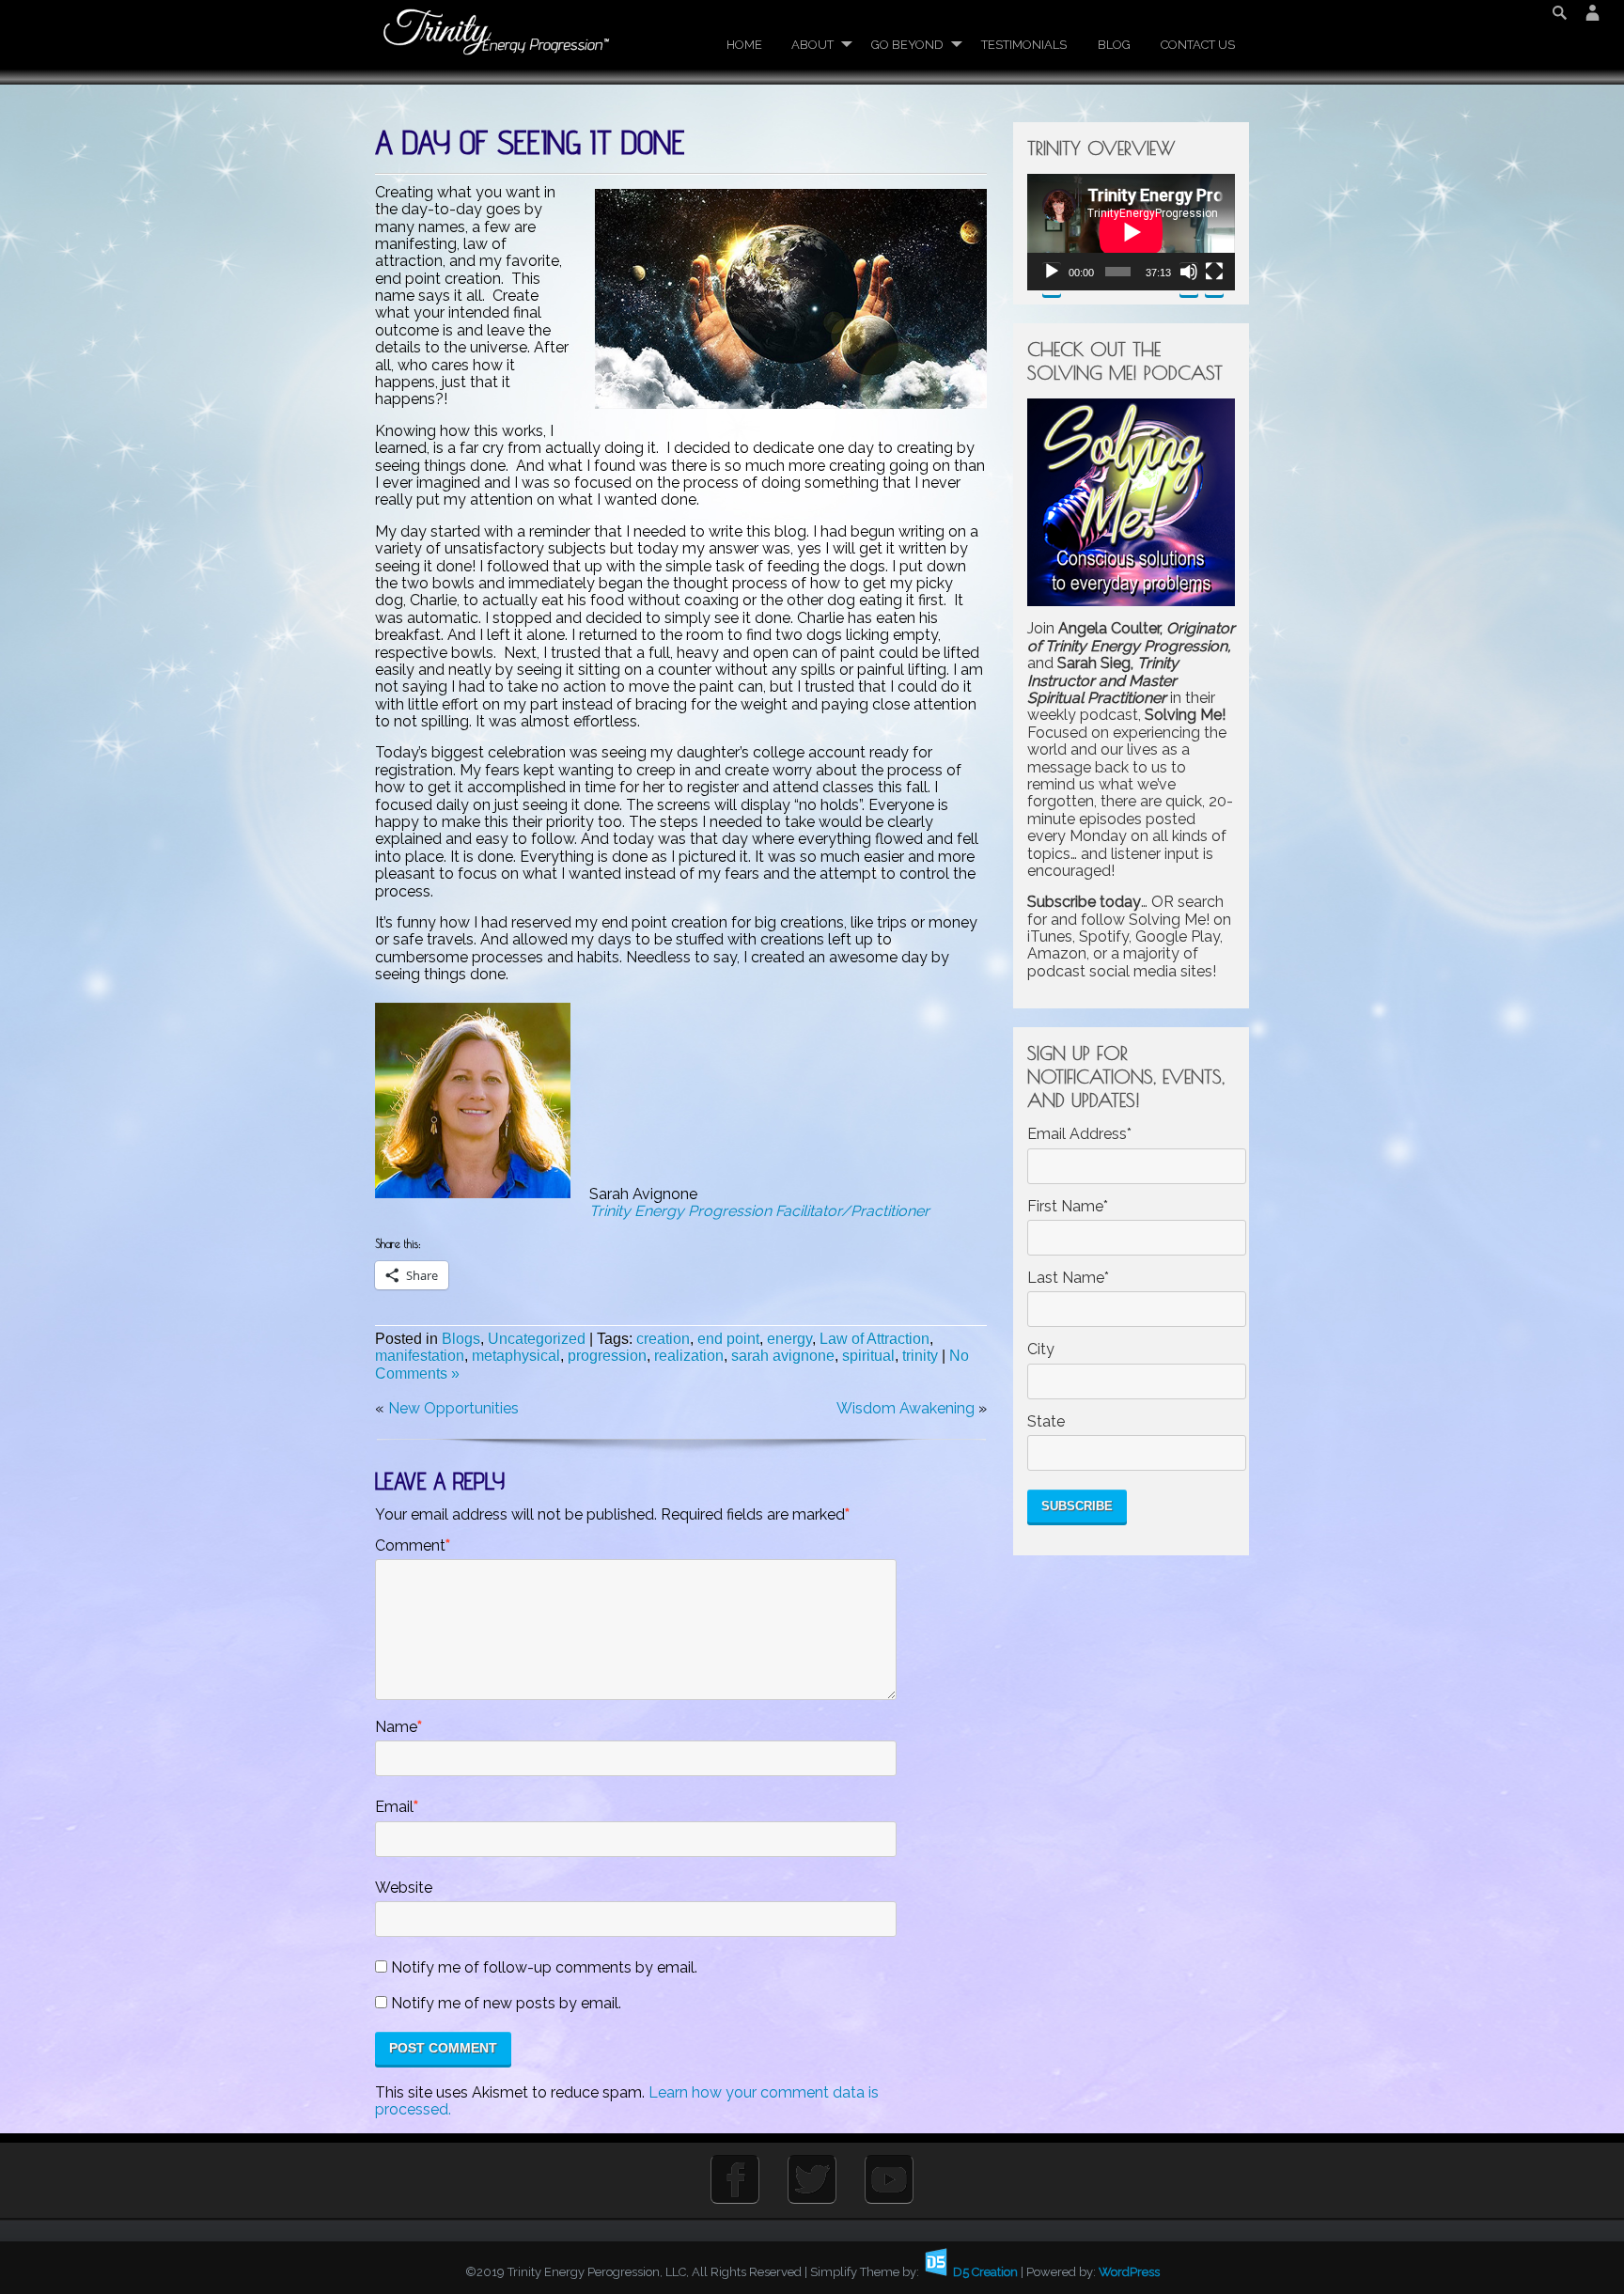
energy (789, 1339)
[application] (1131, 232)
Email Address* (1079, 1134)
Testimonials (1024, 45)
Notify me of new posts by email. (506, 2004)
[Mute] (1189, 279)
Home (744, 45)
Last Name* (1068, 1278)
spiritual (868, 1356)
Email (394, 1807)
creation (663, 1339)
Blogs (461, 1339)
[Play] (1052, 279)
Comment (410, 1546)
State (1046, 1422)
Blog (1114, 45)
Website (404, 1888)
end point (728, 1339)
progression (607, 1356)
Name (396, 1727)
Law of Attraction (874, 1339)
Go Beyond (907, 45)
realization (689, 1356)
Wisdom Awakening (906, 1408)
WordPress (1129, 2272)
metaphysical (516, 1356)
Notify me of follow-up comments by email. (544, 1968)
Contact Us (1198, 45)
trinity (920, 1356)
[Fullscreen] (1214, 279)
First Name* (1068, 1207)
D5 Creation (984, 2272)
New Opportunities (453, 1408)
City (1041, 1350)
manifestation (420, 1356)
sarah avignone (783, 1356)
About (812, 45)
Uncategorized (537, 1339)
